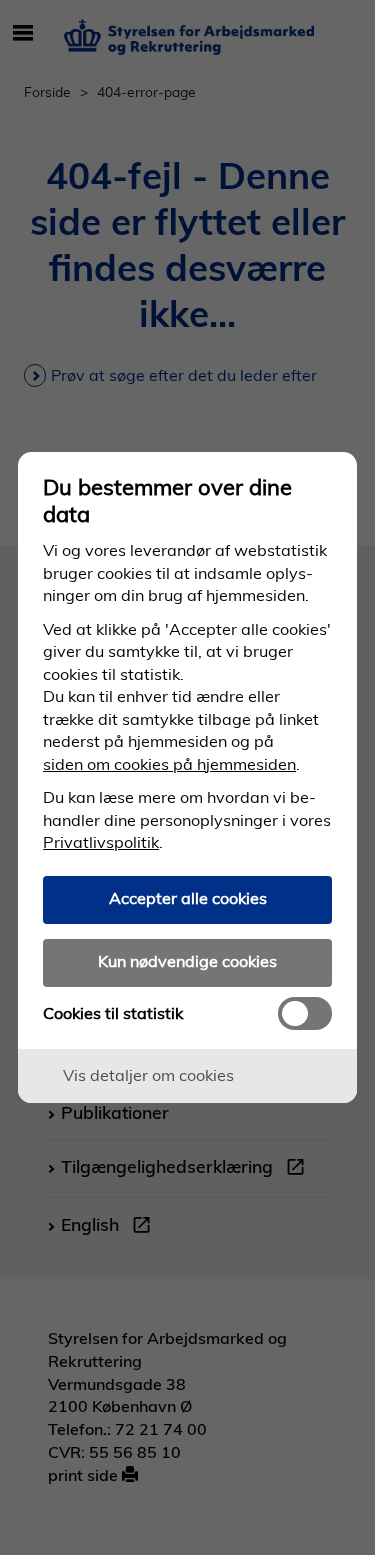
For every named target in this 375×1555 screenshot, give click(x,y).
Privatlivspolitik (101, 842)
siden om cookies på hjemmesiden (169, 764)
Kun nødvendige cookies (187, 961)
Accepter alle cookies (188, 898)
